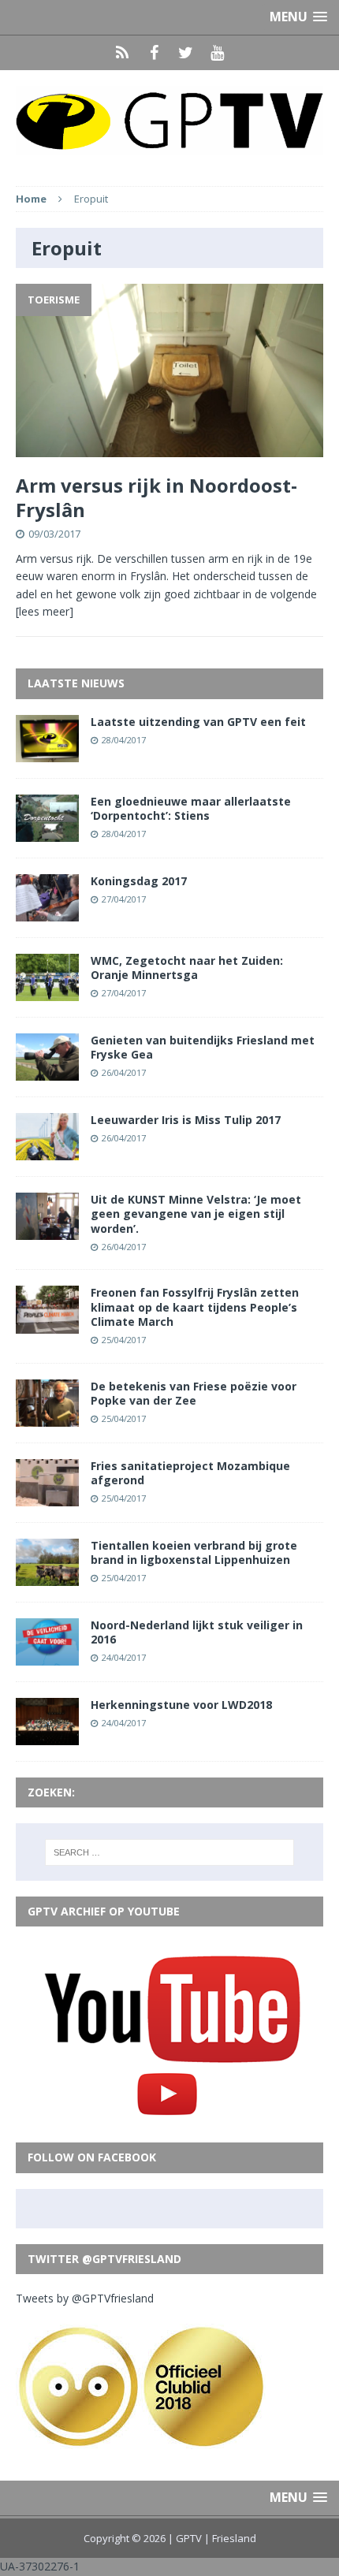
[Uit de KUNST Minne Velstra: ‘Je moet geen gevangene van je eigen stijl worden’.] (47, 1231)
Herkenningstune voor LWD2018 (181, 1705)
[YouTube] (217, 53)
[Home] (122, 53)
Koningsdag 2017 (139, 881)
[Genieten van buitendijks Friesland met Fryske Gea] (47, 1072)
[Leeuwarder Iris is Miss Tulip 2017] (47, 1151)
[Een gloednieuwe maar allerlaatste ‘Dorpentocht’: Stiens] (47, 832)
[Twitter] (185, 53)
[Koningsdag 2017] (47, 912)
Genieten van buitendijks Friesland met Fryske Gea (203, 1047)
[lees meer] (45, 611)
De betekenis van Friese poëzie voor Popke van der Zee (194, 1393)
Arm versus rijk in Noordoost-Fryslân (156, 497)
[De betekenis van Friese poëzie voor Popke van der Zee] (47, 1417)
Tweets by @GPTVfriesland (85, 2298)
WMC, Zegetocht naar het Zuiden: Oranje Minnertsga (187, 968)
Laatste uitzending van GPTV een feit (198, 722)
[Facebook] (154, 53)
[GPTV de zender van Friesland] (169, 120)
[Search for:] (170, 1852)
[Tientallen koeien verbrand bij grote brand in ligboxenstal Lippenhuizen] (47, 1577)
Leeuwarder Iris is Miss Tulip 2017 (186, 1120)
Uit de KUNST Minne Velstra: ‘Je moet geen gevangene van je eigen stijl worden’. (196, 1214)
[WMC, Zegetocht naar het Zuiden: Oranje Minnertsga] (47, 992)
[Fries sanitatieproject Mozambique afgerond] (47, 1496)
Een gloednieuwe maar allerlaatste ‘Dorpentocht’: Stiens (191, 808)
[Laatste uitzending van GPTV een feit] (47, 752)
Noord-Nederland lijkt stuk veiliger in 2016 (197, 1632)
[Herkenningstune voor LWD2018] (47, 1736)
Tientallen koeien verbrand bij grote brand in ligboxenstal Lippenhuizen (194, 1552)
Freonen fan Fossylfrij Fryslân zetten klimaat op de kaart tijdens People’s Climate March (195, 1307)
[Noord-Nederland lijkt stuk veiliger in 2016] (47, 1657)
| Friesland (230, 2538)
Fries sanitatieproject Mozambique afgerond (190, 1473)
